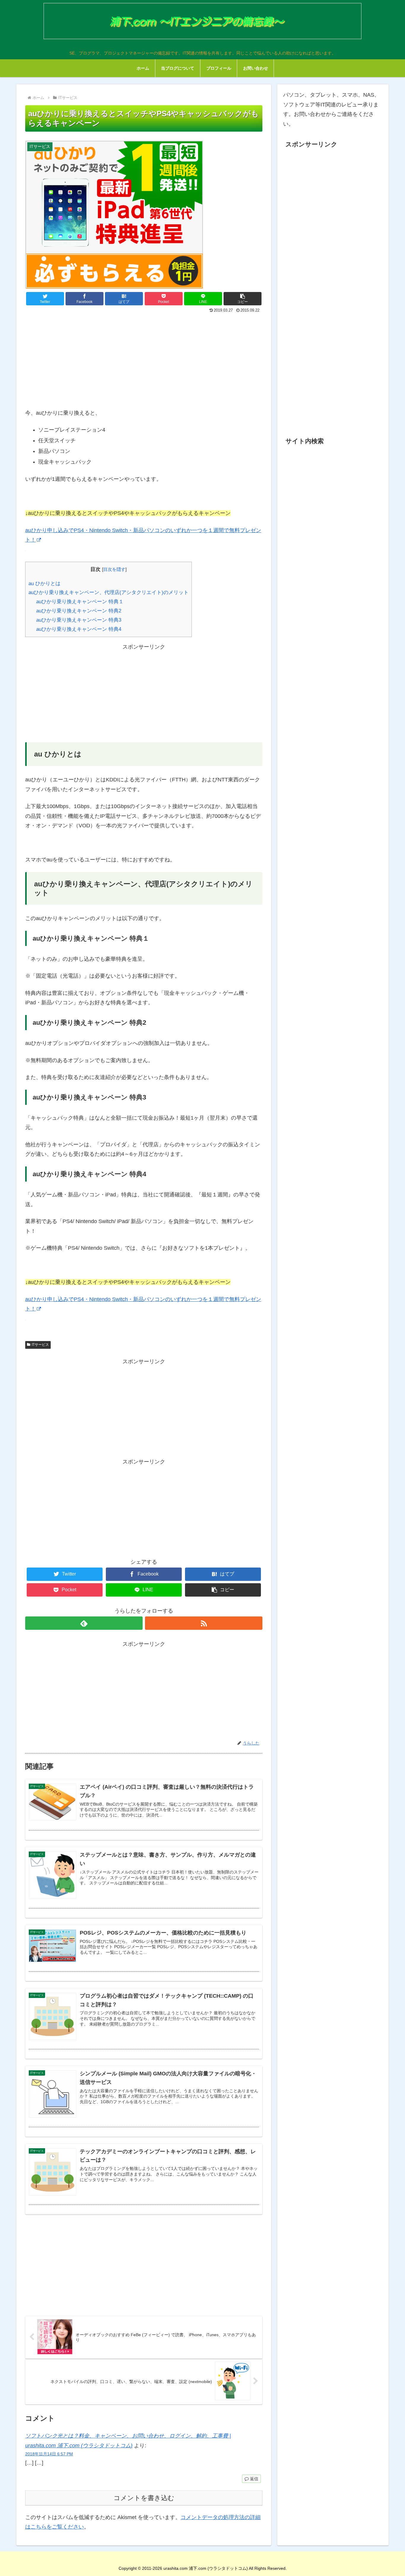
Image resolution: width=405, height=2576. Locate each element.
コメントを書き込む (144, 2498)
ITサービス (40, 1345)
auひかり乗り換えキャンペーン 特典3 (79, 620)
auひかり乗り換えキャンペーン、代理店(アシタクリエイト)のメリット (109, 592)
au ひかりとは (44, 584)
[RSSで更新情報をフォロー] (204, 1623)
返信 (253, 2479)
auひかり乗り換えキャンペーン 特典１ (80, 602)
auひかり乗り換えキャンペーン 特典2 (79, 611)
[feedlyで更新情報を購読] (84, 1623)
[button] (243, 299)
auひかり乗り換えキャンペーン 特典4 (79, 629)
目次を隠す (114, 569)
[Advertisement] (144, 359)
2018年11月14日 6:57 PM (49, 2454)
